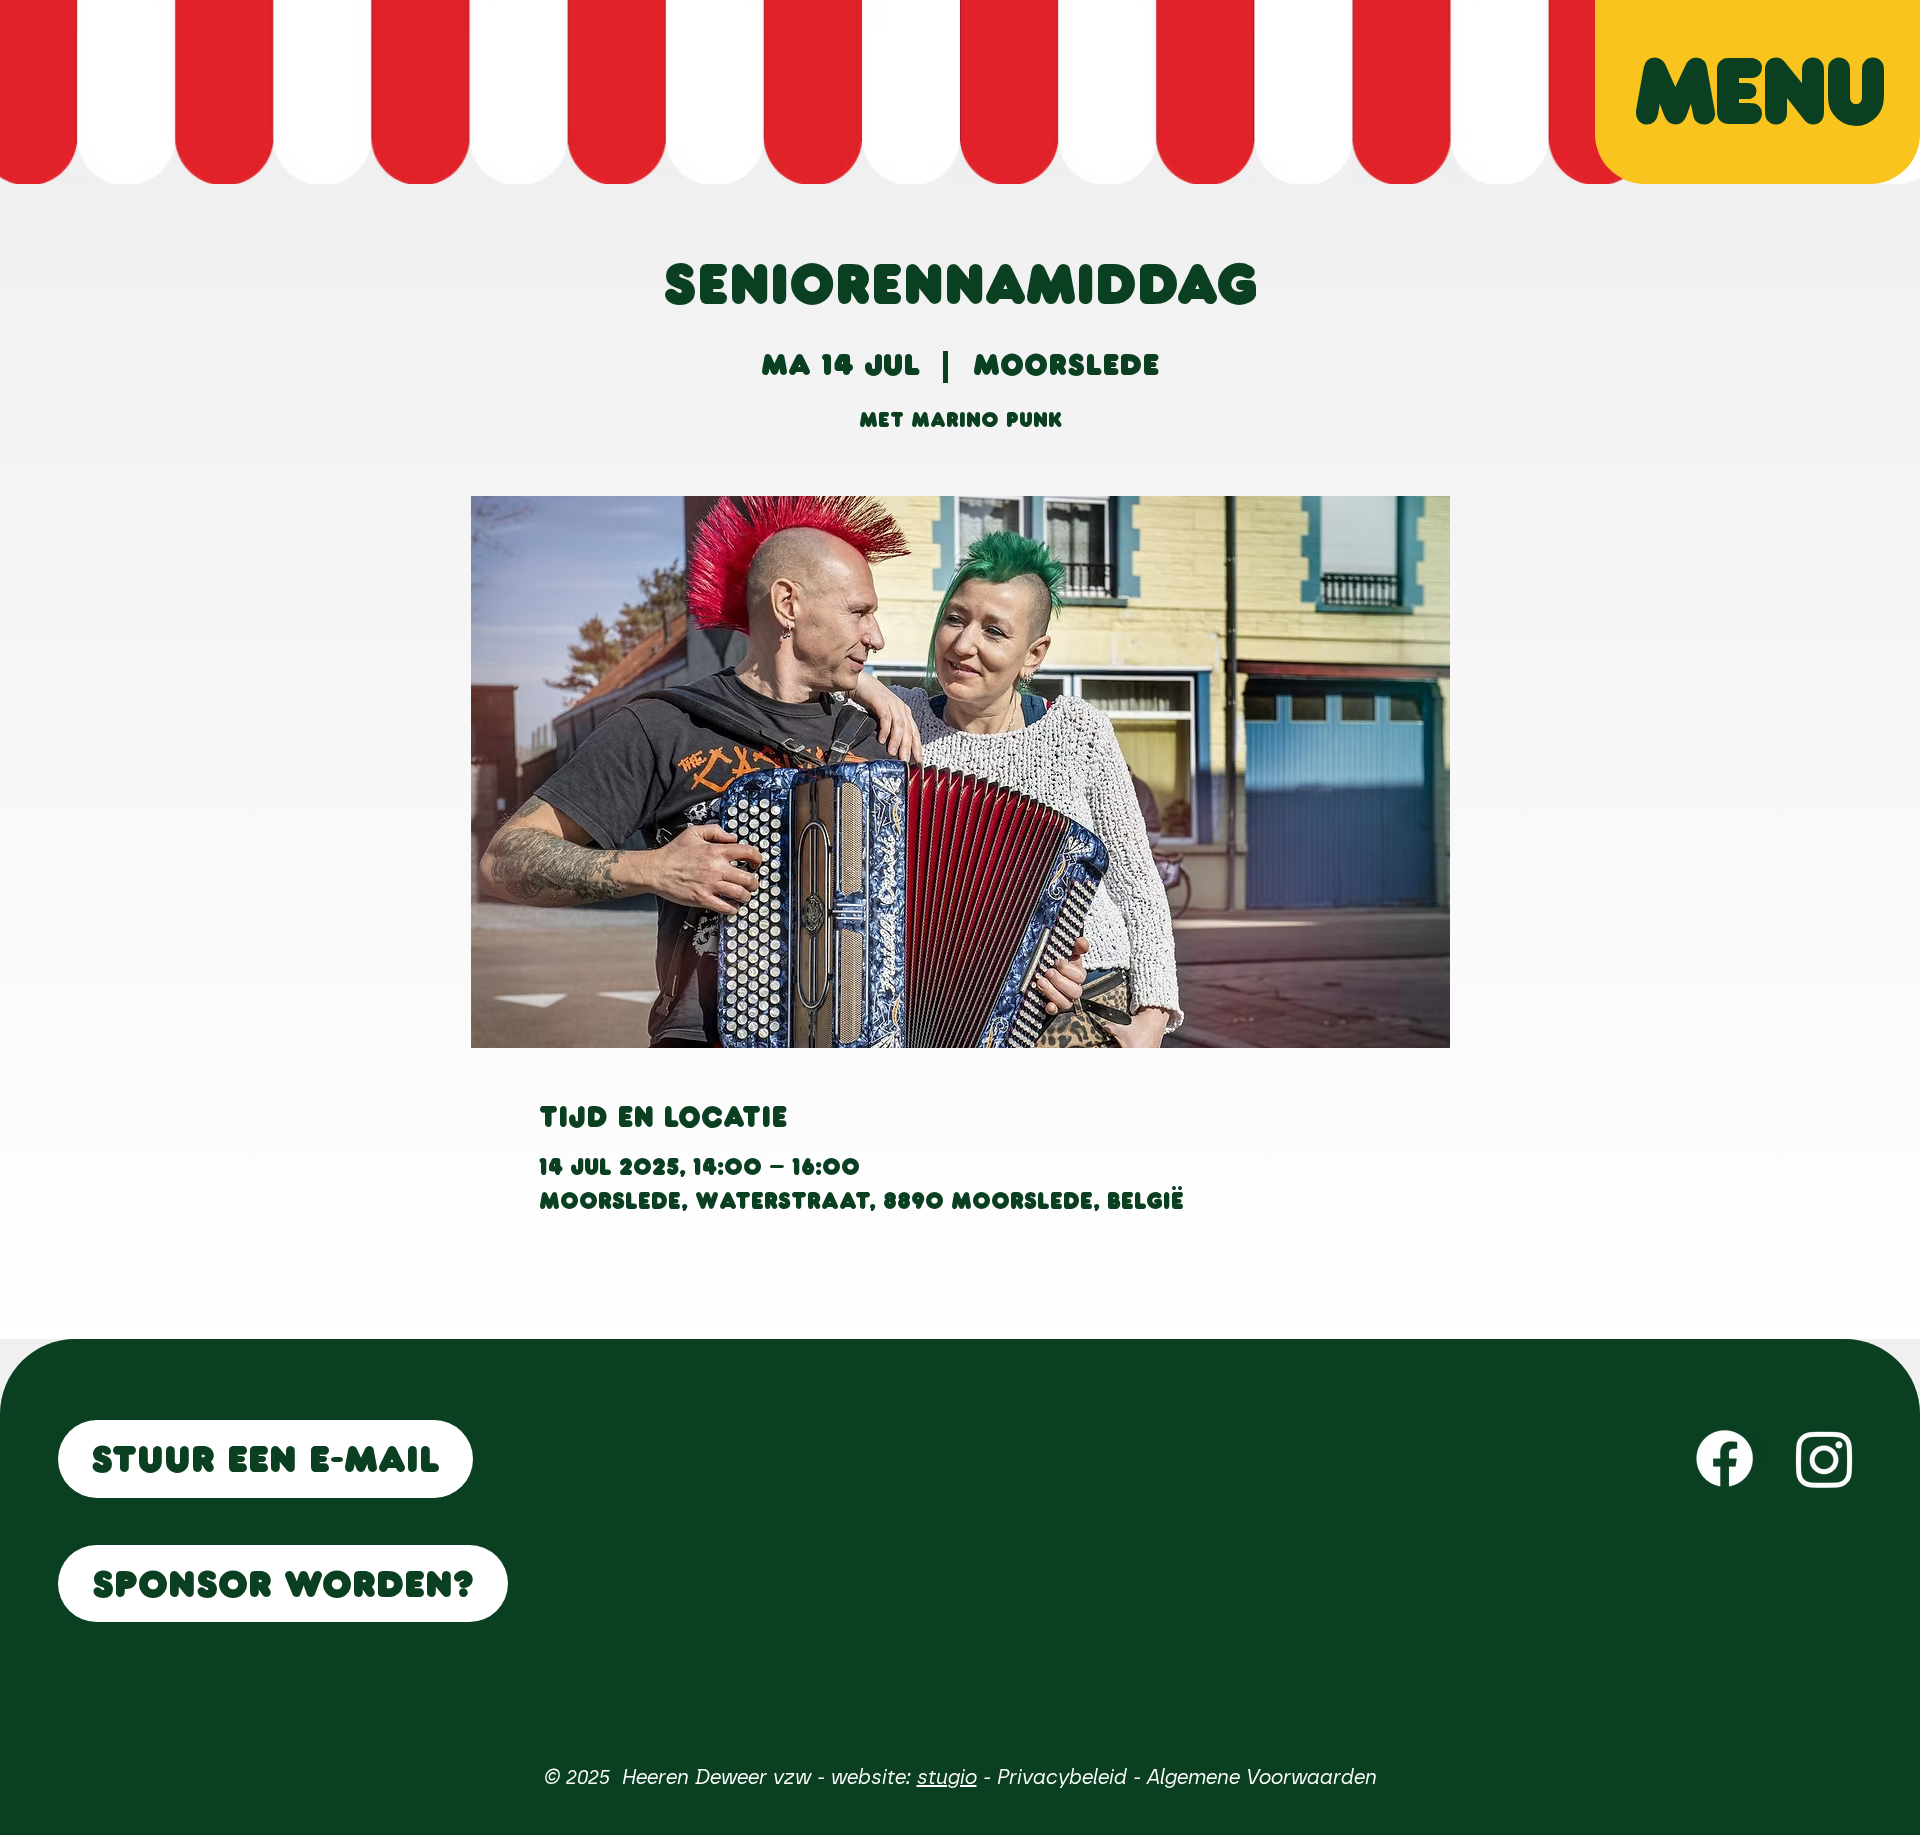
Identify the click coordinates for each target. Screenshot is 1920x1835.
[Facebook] (1724, 1458)
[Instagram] (1824, 1458)
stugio (946, 1777)
